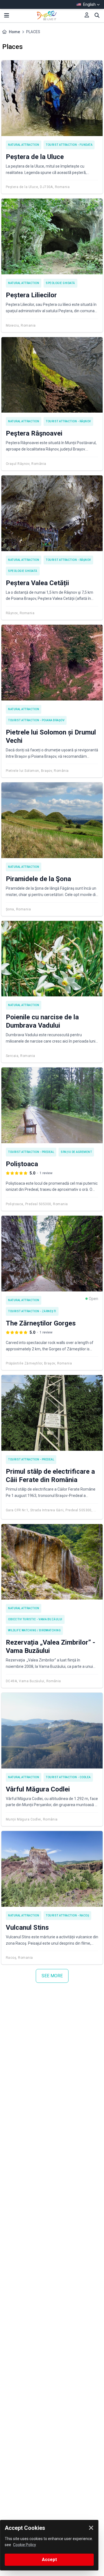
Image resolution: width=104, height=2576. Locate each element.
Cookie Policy (25, 2545)
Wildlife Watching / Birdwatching (34, 1630)
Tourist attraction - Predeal (31, 1152)
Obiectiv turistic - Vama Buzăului (35, 1619)
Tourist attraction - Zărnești (32, 1311)
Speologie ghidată (60, 283)
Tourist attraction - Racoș (67, 1915)
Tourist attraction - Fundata (69, 145)
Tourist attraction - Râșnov (68, 421)
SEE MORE (52, 1976)
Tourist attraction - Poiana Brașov (36, 720)
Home (14, 32)
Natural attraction (24, 145)
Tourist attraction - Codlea (68, 1777)
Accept (49, 2560)
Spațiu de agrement (76, 1152)
